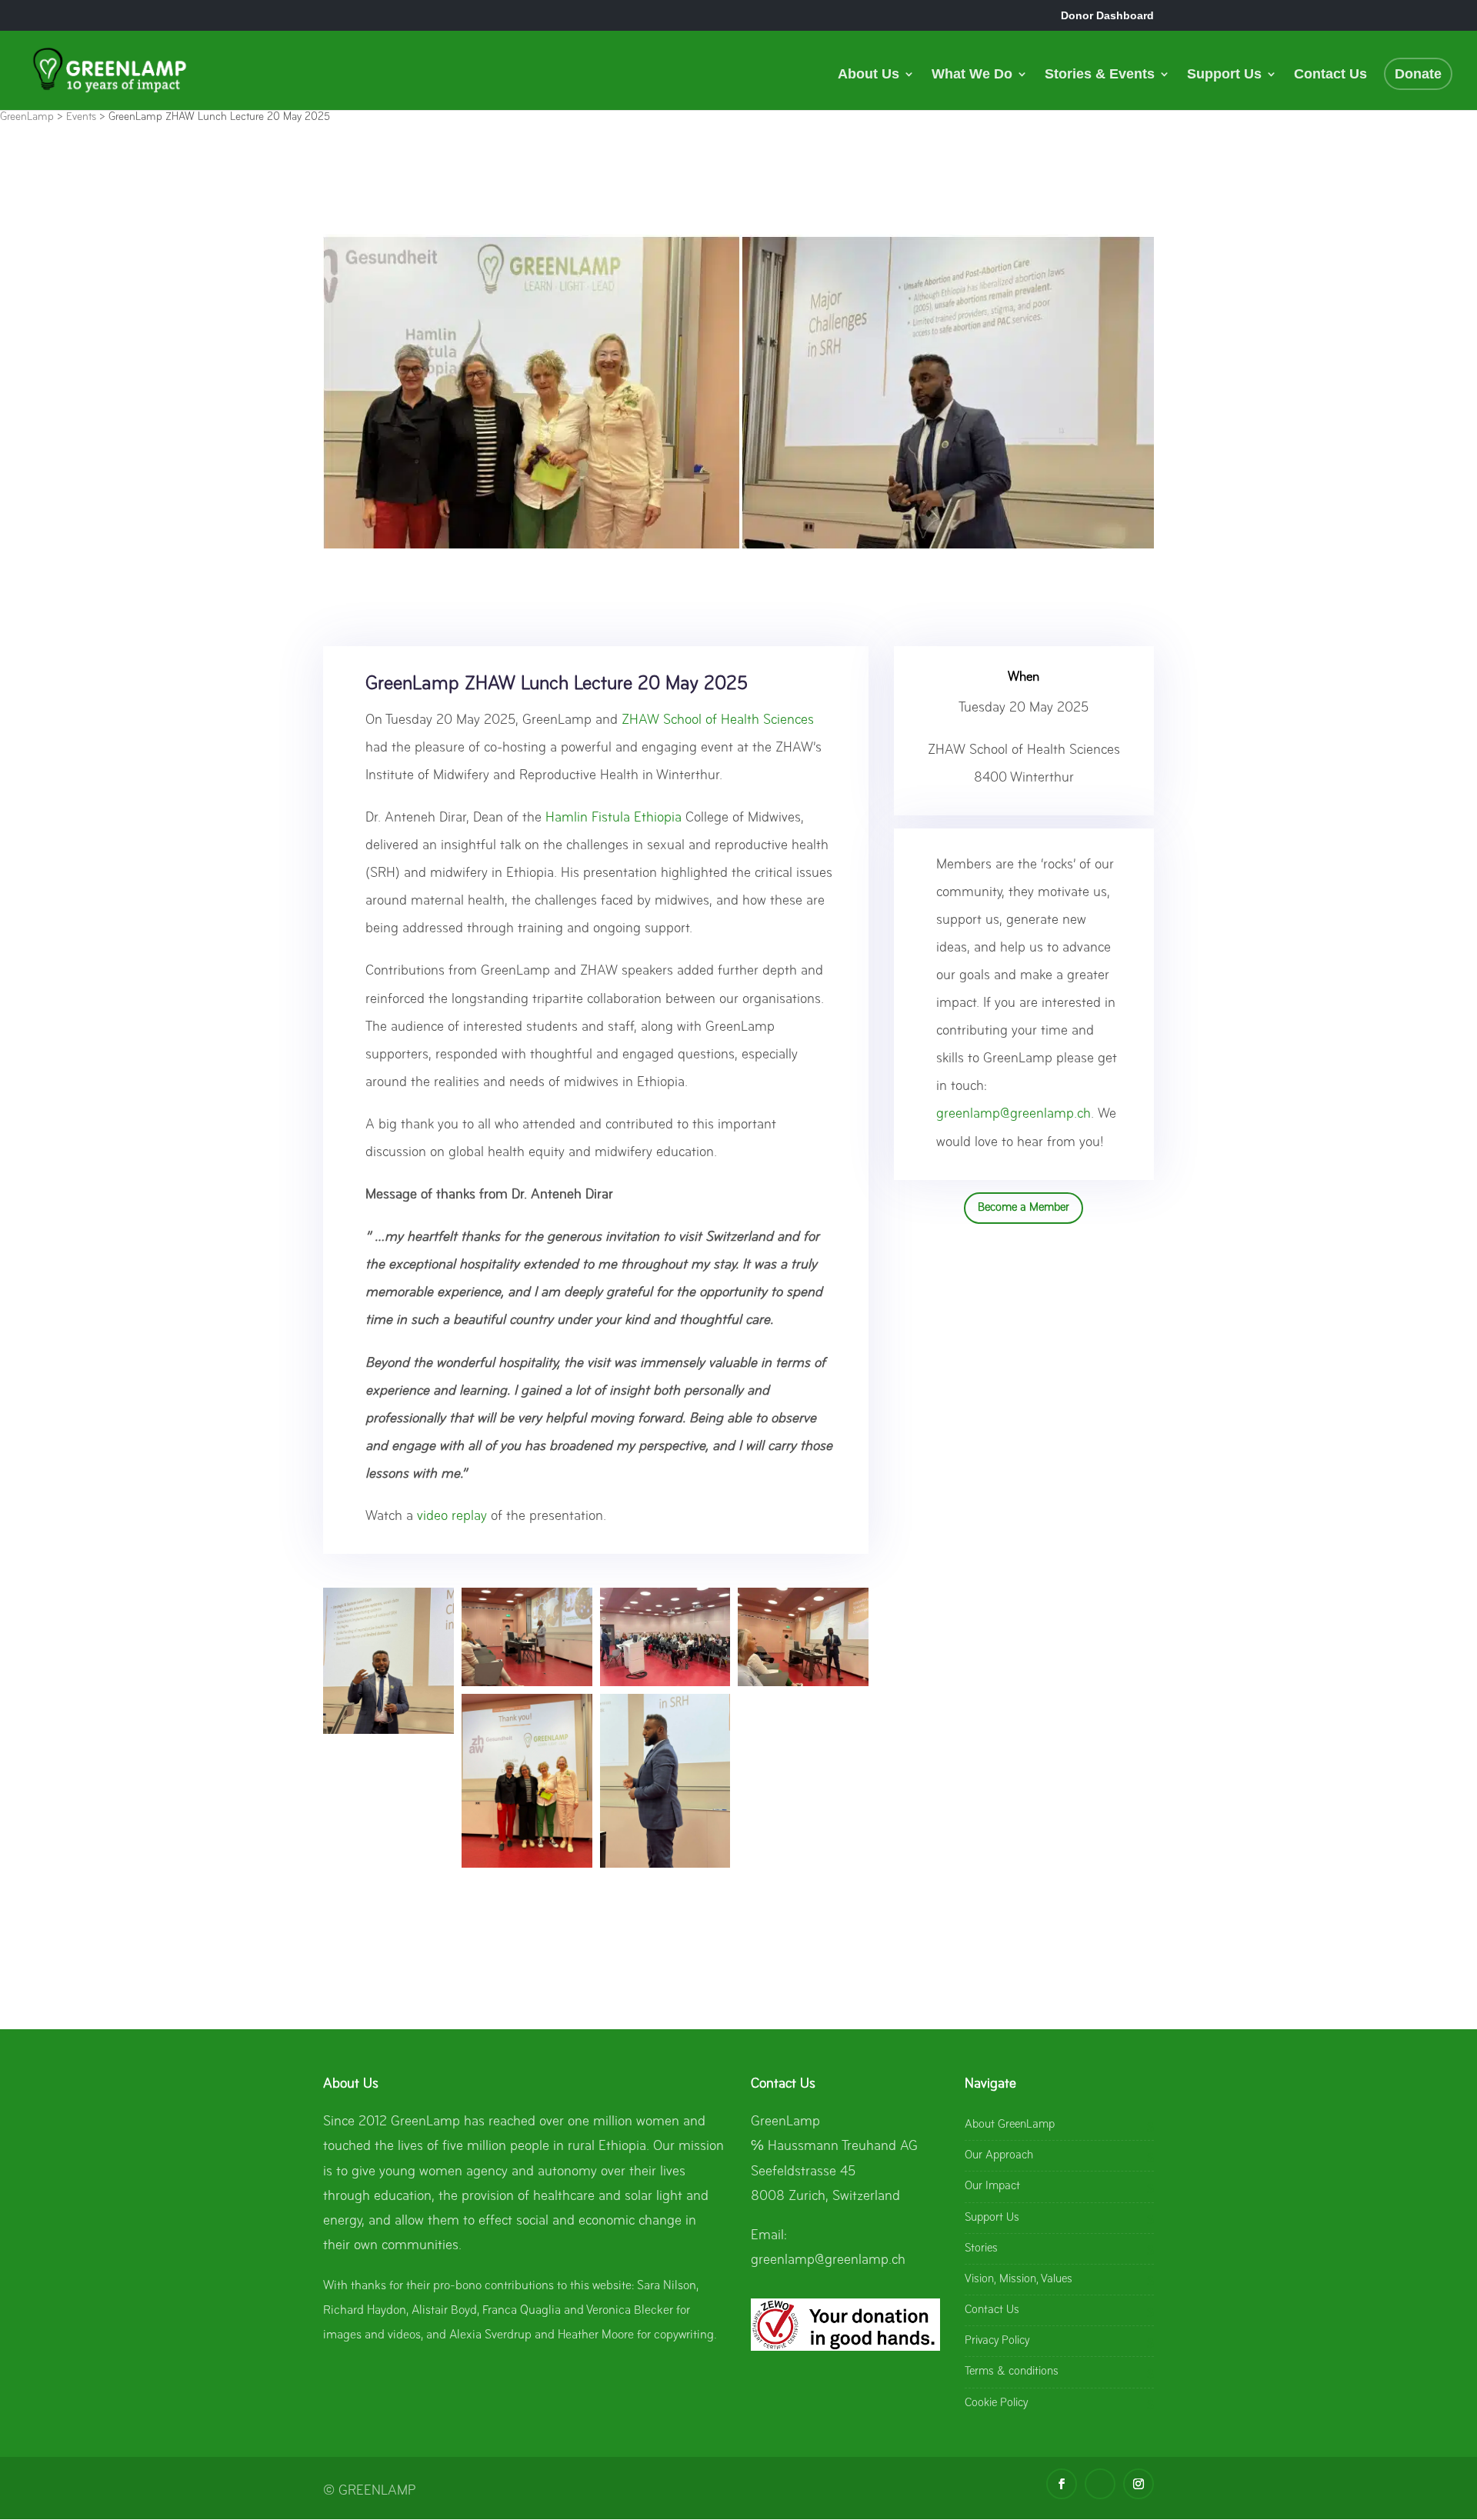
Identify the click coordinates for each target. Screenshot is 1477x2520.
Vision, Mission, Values (1019, 2279)
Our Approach (999, 2155)
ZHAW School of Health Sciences (718, 720)
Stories (981, 2248)
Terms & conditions (1012, 2372)
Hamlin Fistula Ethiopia (613, 818)
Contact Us (1330, 75)
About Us (869, 75)
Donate (1418, 74)
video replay (452, 1517)
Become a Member (1024, 1208)
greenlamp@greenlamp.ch (1014, 1114)
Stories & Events (1100, 75)
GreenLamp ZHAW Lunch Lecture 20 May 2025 (557, 684)
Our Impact (992, 2186)
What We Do (972, 75)
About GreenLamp (1010, 2125)
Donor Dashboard (1107, 15)
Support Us (1224, 75)
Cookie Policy (996, 2403)
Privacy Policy (997, 2341)
